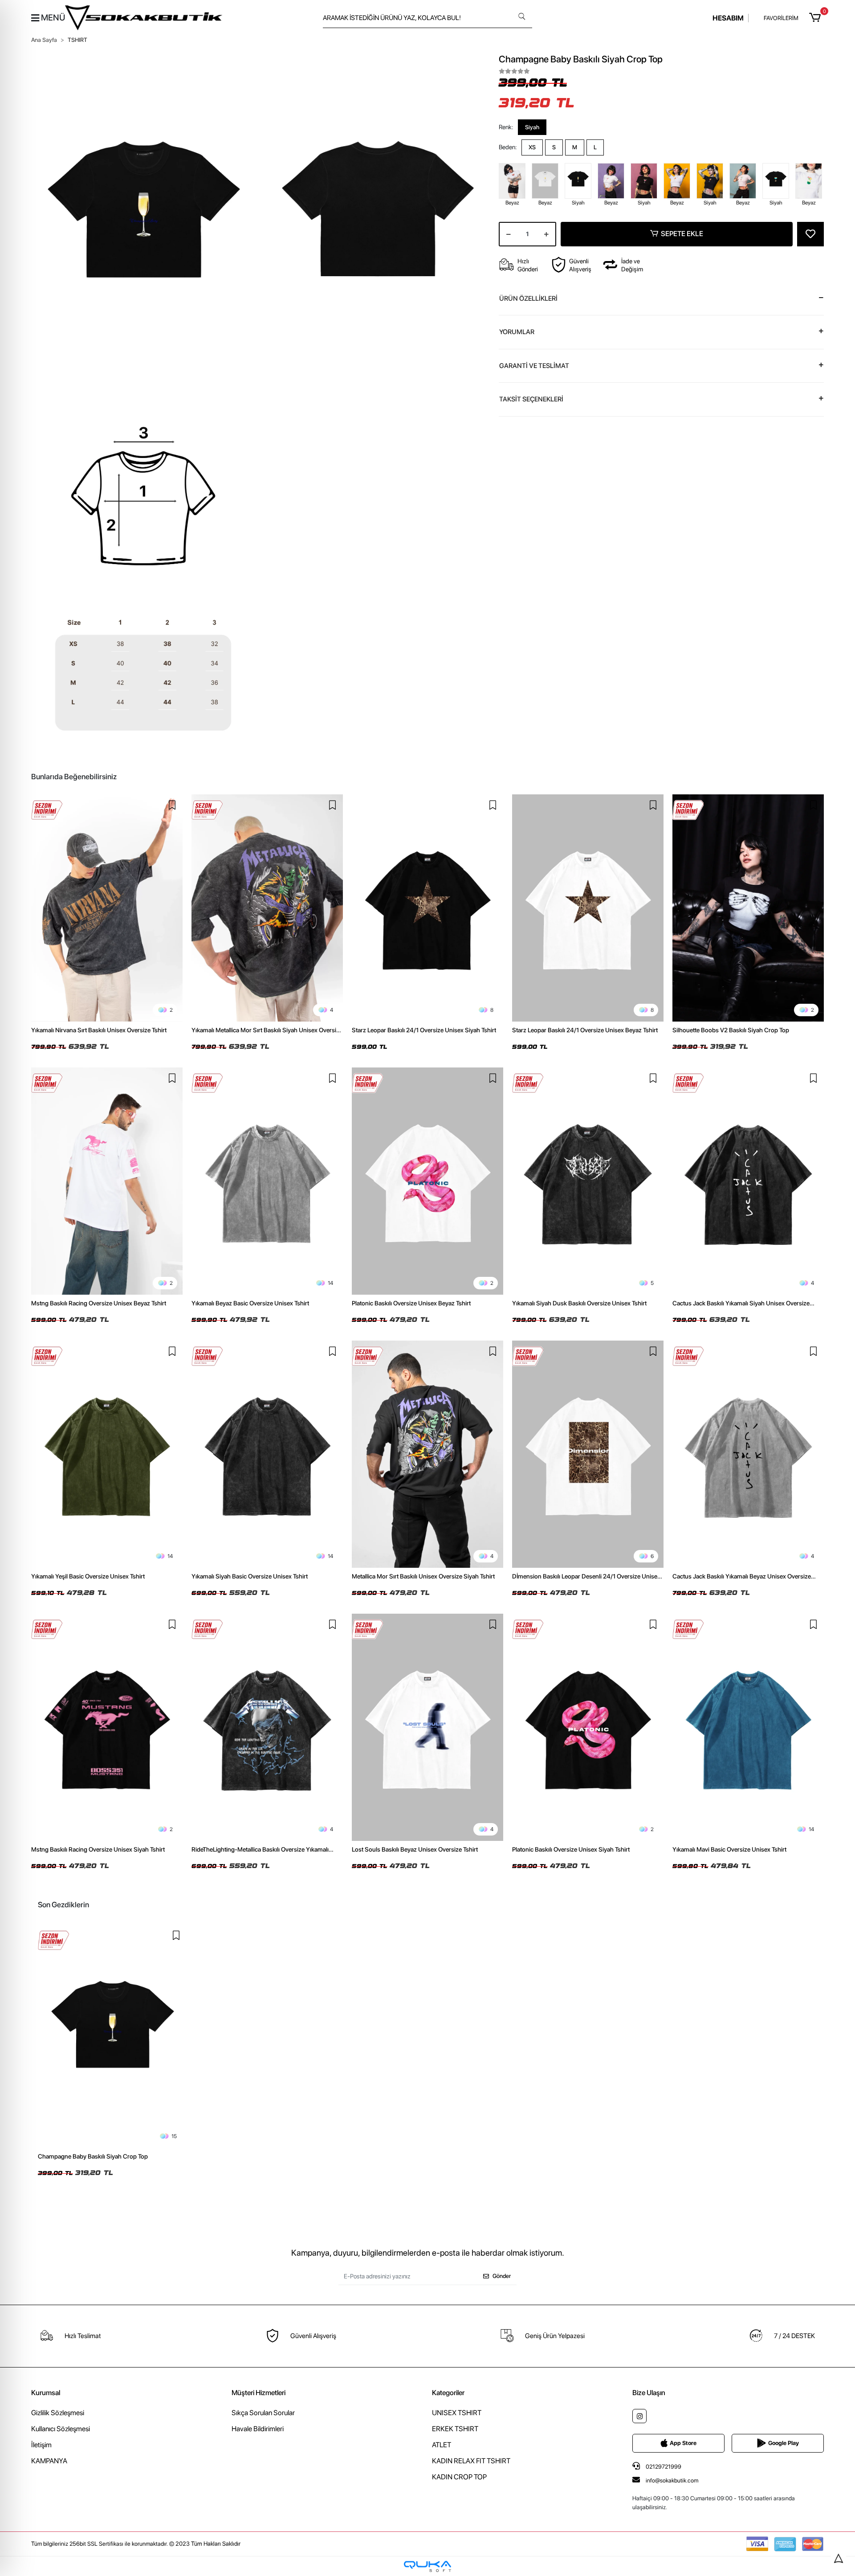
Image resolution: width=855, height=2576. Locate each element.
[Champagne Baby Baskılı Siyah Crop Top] (112, 2036)
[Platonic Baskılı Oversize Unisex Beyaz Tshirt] (427, 1181)
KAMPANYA (49, 2461)
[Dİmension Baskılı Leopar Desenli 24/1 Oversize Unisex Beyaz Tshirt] (588, 1454)
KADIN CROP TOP (459, 2477)
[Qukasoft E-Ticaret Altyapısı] (427, 2566)
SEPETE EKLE (682, 234)
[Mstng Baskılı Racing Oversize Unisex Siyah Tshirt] (107, 1727)
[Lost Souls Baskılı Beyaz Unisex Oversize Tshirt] (427, 1727)
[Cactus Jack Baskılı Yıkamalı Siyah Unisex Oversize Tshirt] (748, 1181)
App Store (683, 2443)
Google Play (784, 2443)
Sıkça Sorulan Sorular (263, 2413)
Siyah (532, 127)
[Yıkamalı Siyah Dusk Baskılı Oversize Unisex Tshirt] (588, 1181)
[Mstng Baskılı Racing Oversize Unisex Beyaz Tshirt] (107, 1181)
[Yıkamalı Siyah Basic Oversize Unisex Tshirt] (267, 1454)
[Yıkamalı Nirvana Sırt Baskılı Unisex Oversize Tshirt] (107, 908)
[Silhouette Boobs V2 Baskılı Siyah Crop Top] (748, 908)
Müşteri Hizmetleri (259, 2393)
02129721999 (663, 2467)
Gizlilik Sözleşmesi (58, 2413)
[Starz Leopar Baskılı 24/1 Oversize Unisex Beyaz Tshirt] (588, 908)
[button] (816, 18)
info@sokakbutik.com (672, 2480)
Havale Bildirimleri (258, 2429)
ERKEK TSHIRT (455, 2429)
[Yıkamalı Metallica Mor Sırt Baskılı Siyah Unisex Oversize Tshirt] (267, 908)
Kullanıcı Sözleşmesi (61, 2429)
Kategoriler (448, 2393)
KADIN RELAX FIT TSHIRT (471, 2461)
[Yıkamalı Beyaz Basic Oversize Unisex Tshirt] (267, 1181)
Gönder (502, 2276)
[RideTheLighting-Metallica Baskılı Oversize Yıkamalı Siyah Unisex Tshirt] (267, 1727)
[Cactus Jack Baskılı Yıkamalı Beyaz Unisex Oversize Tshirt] (748, 1454)
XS (532, 147)
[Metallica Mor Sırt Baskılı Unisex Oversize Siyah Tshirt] (427, 1454)
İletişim (41, 2445)
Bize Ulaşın (649, 2393)
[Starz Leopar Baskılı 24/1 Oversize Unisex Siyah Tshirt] (427, 908)
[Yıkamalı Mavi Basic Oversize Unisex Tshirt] (748, 1727)
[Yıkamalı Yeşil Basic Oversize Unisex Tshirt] (107, 1454)
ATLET (442, 2445)
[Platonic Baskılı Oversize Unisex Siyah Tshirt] (588, 1727)
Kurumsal (46, 2393)
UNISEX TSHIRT (457, 2413)
